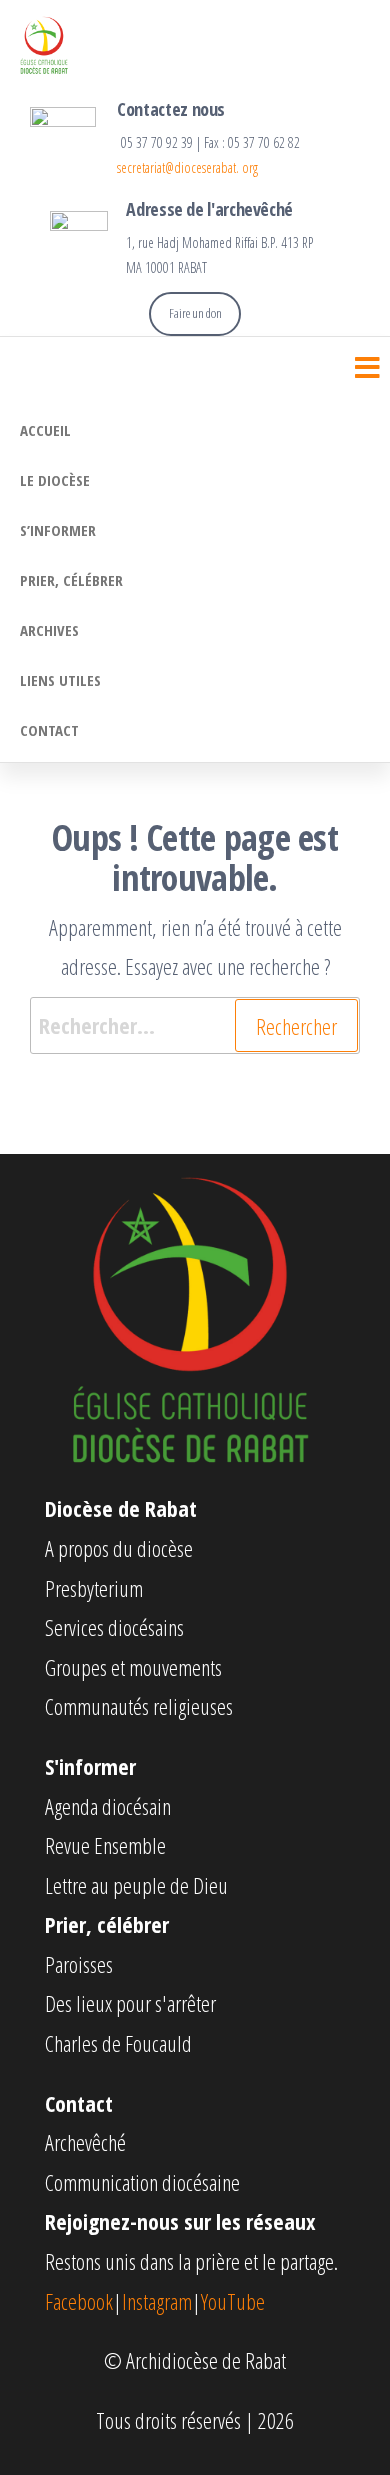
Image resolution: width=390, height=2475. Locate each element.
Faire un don (195, 313)
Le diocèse (55, 480)
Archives (49, 630)
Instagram (157, 2301)
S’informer (58, 530)
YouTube (233, 2301)
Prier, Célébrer (71, 580)
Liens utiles (60, 680)
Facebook (79, 2301)
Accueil (45, 430)
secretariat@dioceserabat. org (187, 167)
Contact (49, 730)
